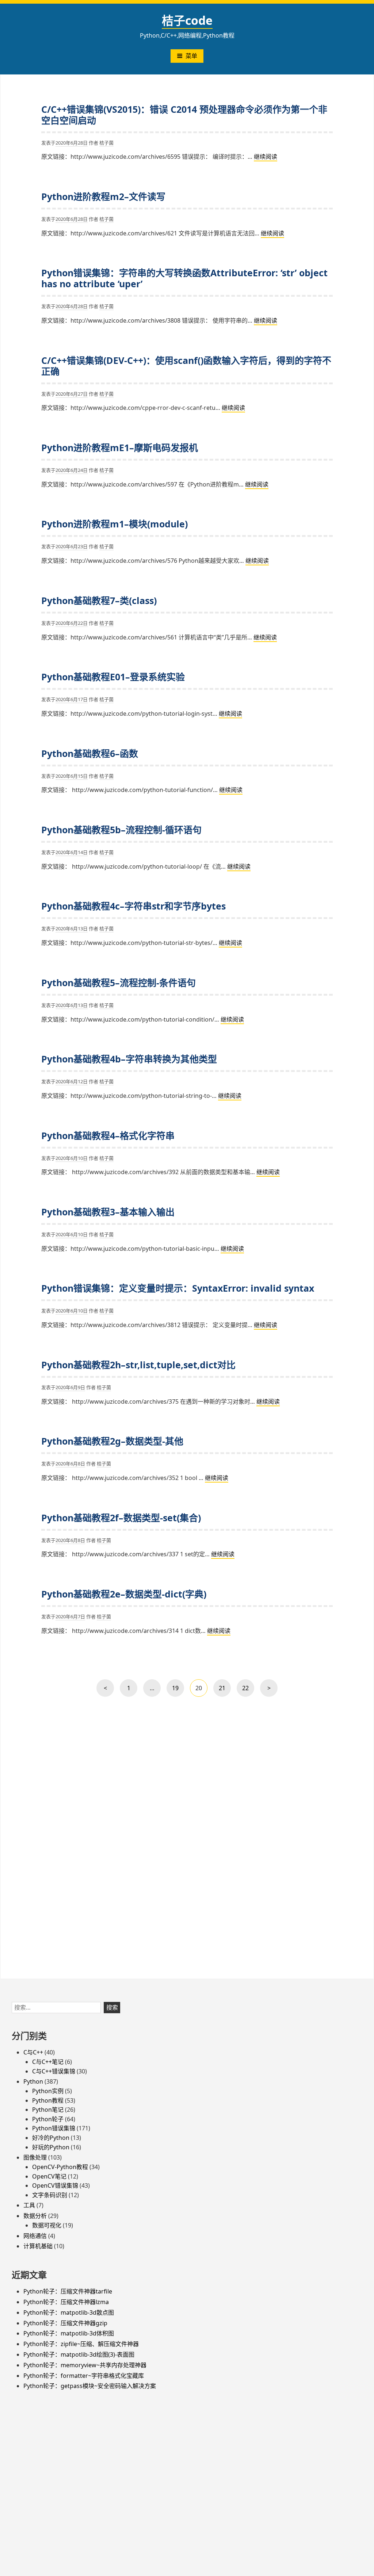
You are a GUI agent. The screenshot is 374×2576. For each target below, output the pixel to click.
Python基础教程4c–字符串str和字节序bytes (133, 906)
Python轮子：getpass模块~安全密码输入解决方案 (90, 2386)
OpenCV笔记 (49, 2176)
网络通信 (35, 2236)
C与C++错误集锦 (54, 2071)
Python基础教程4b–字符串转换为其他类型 (129, 1059)
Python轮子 (48, 2119)
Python (33, 2081)
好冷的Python (51, 2138)
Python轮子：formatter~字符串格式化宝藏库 (84, 2376)
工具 (29, 2205)
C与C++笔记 (48, 2062)
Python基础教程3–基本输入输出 (108, 1212)
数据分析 (35, 2216)
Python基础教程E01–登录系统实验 (113, 677)
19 (177, 1690)
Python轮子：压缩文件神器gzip (65, 2323)
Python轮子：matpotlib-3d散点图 (69, 2312)
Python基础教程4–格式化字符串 (108, 1135)
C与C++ (33, 2052)
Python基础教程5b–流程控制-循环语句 (121, 830)
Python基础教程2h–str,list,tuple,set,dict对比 (138, 1365)
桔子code (187, 20)
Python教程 (48, 2100)
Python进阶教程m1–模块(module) (115, 524)
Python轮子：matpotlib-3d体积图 (69, 2333)
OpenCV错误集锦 (55, 2185)
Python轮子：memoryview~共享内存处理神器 (85, 2365)
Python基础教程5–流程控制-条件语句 (119, 983)
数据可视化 (47, 2225)
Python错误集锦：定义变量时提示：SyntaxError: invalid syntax (178, 1288)
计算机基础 (38, 2246)
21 (223, 1690)
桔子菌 (106, 143)
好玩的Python (51, 2147)
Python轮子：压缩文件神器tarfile (68, 2291)
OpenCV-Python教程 (60, 2167)
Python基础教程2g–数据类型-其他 (112, 1441)
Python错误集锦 (54, 2128)
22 (247, 1690)
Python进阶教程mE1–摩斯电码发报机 (120, 447)
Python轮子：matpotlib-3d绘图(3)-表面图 (79, 2354)
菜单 (191, 56)
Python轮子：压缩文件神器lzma (66, 2302)
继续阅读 (266, 157)
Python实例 (48, 2091)
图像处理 (35, 2157)
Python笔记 (48, 2110)
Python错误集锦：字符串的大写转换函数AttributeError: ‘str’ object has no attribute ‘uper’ (184, 278)
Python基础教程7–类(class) (99, 600)
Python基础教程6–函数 (90, 753)
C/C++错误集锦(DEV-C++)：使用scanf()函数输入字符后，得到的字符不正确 (186, 366)
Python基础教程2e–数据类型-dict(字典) (124, 1594)
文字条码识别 (50, 2195)
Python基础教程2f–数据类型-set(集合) (121, 1518)
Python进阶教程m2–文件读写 (103, 196)
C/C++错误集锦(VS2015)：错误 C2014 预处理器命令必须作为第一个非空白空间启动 (184, 115)
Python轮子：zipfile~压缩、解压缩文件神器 (81, 2344)
